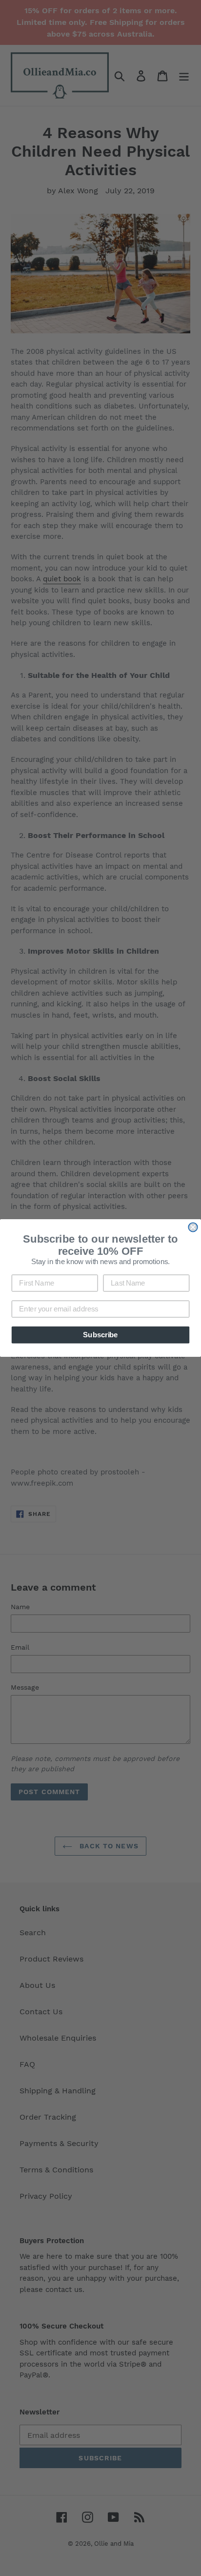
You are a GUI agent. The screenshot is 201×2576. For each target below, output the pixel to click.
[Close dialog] (193, 1227)
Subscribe (100, 1335)
